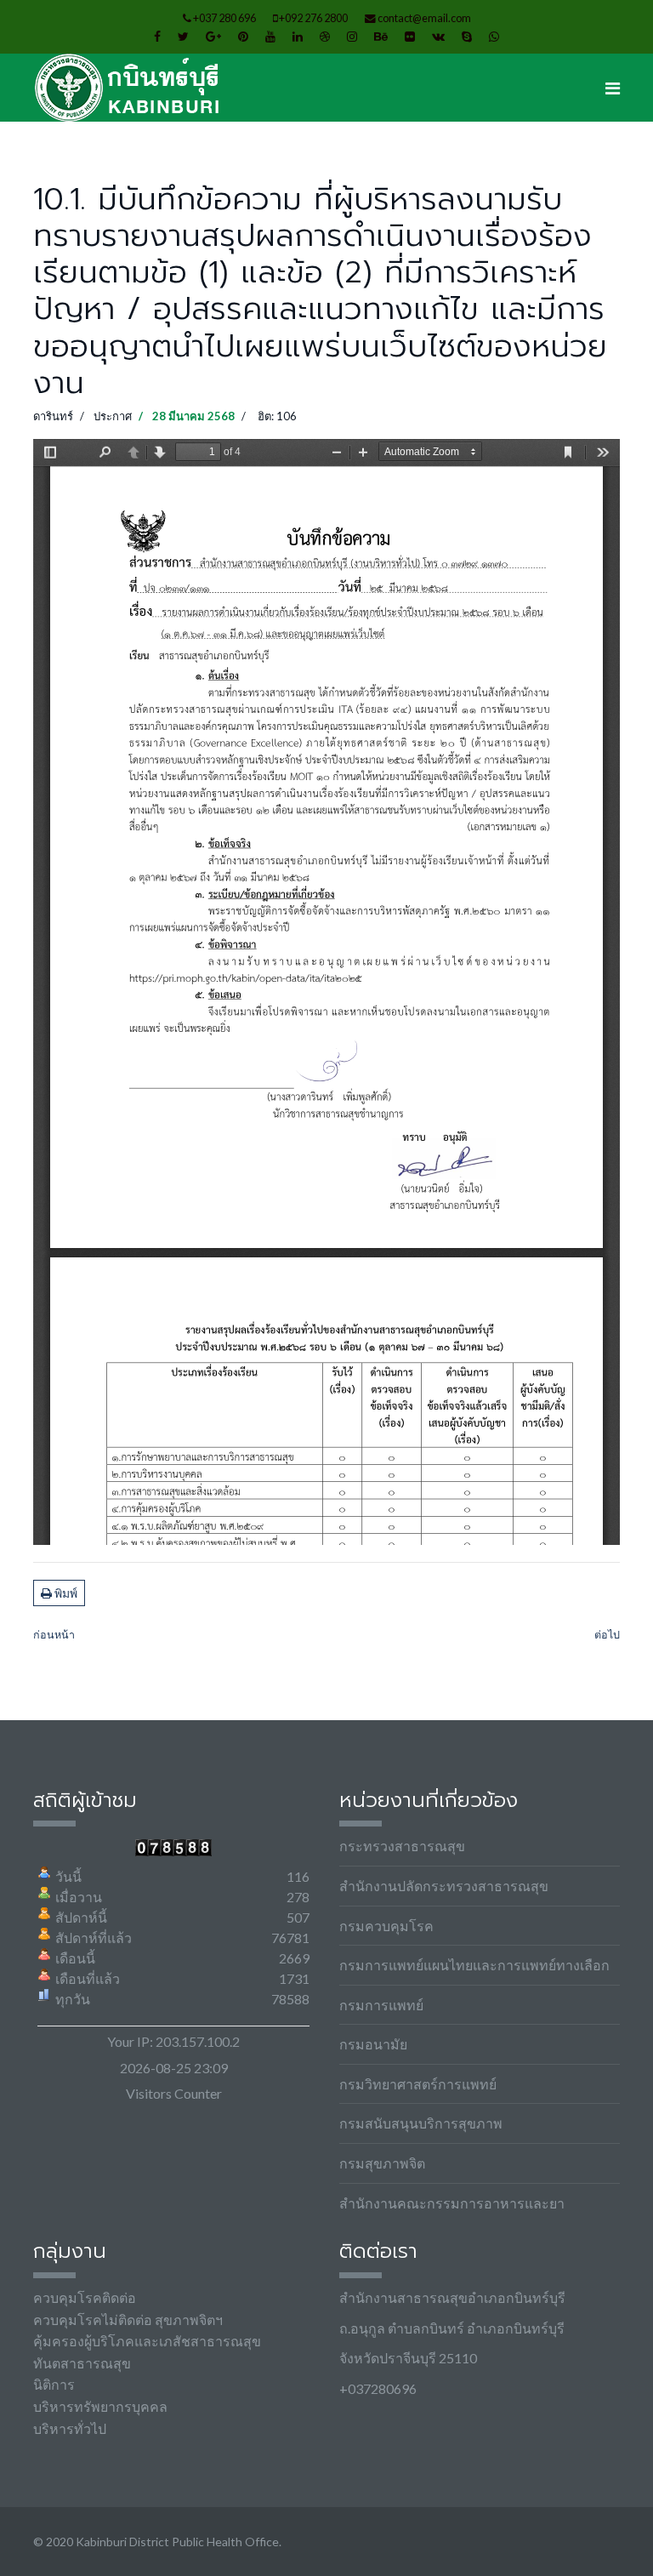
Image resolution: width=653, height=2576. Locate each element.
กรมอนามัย (373, 2044)
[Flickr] (410, 36)
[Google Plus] (213, 36)
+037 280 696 (224, 18)
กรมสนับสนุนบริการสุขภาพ (421, 2123)
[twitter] (183, 36)
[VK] (438, 36)
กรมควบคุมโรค (386, 1926)
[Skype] (467, 36)
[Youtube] (270, 36)
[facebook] (157, 36)
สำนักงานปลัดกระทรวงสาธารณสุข (444, 1886)
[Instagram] (352, 36)
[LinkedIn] (298, 36)
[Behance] (381, 36)
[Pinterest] (243, 36)
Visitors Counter (174, 2093)
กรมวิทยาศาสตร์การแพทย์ (418, 2084)
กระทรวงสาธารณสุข (402, 1846)
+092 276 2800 (313, 18)
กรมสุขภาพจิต (382, 2163)
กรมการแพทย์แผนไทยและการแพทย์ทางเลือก (474, 1965)
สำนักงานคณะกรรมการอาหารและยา (452, 2203)
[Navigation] (613, 88)
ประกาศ (113, 416)
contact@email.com (424, 18)
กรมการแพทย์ (381, 2005)
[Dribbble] (325, 36)
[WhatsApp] (494, 36)
